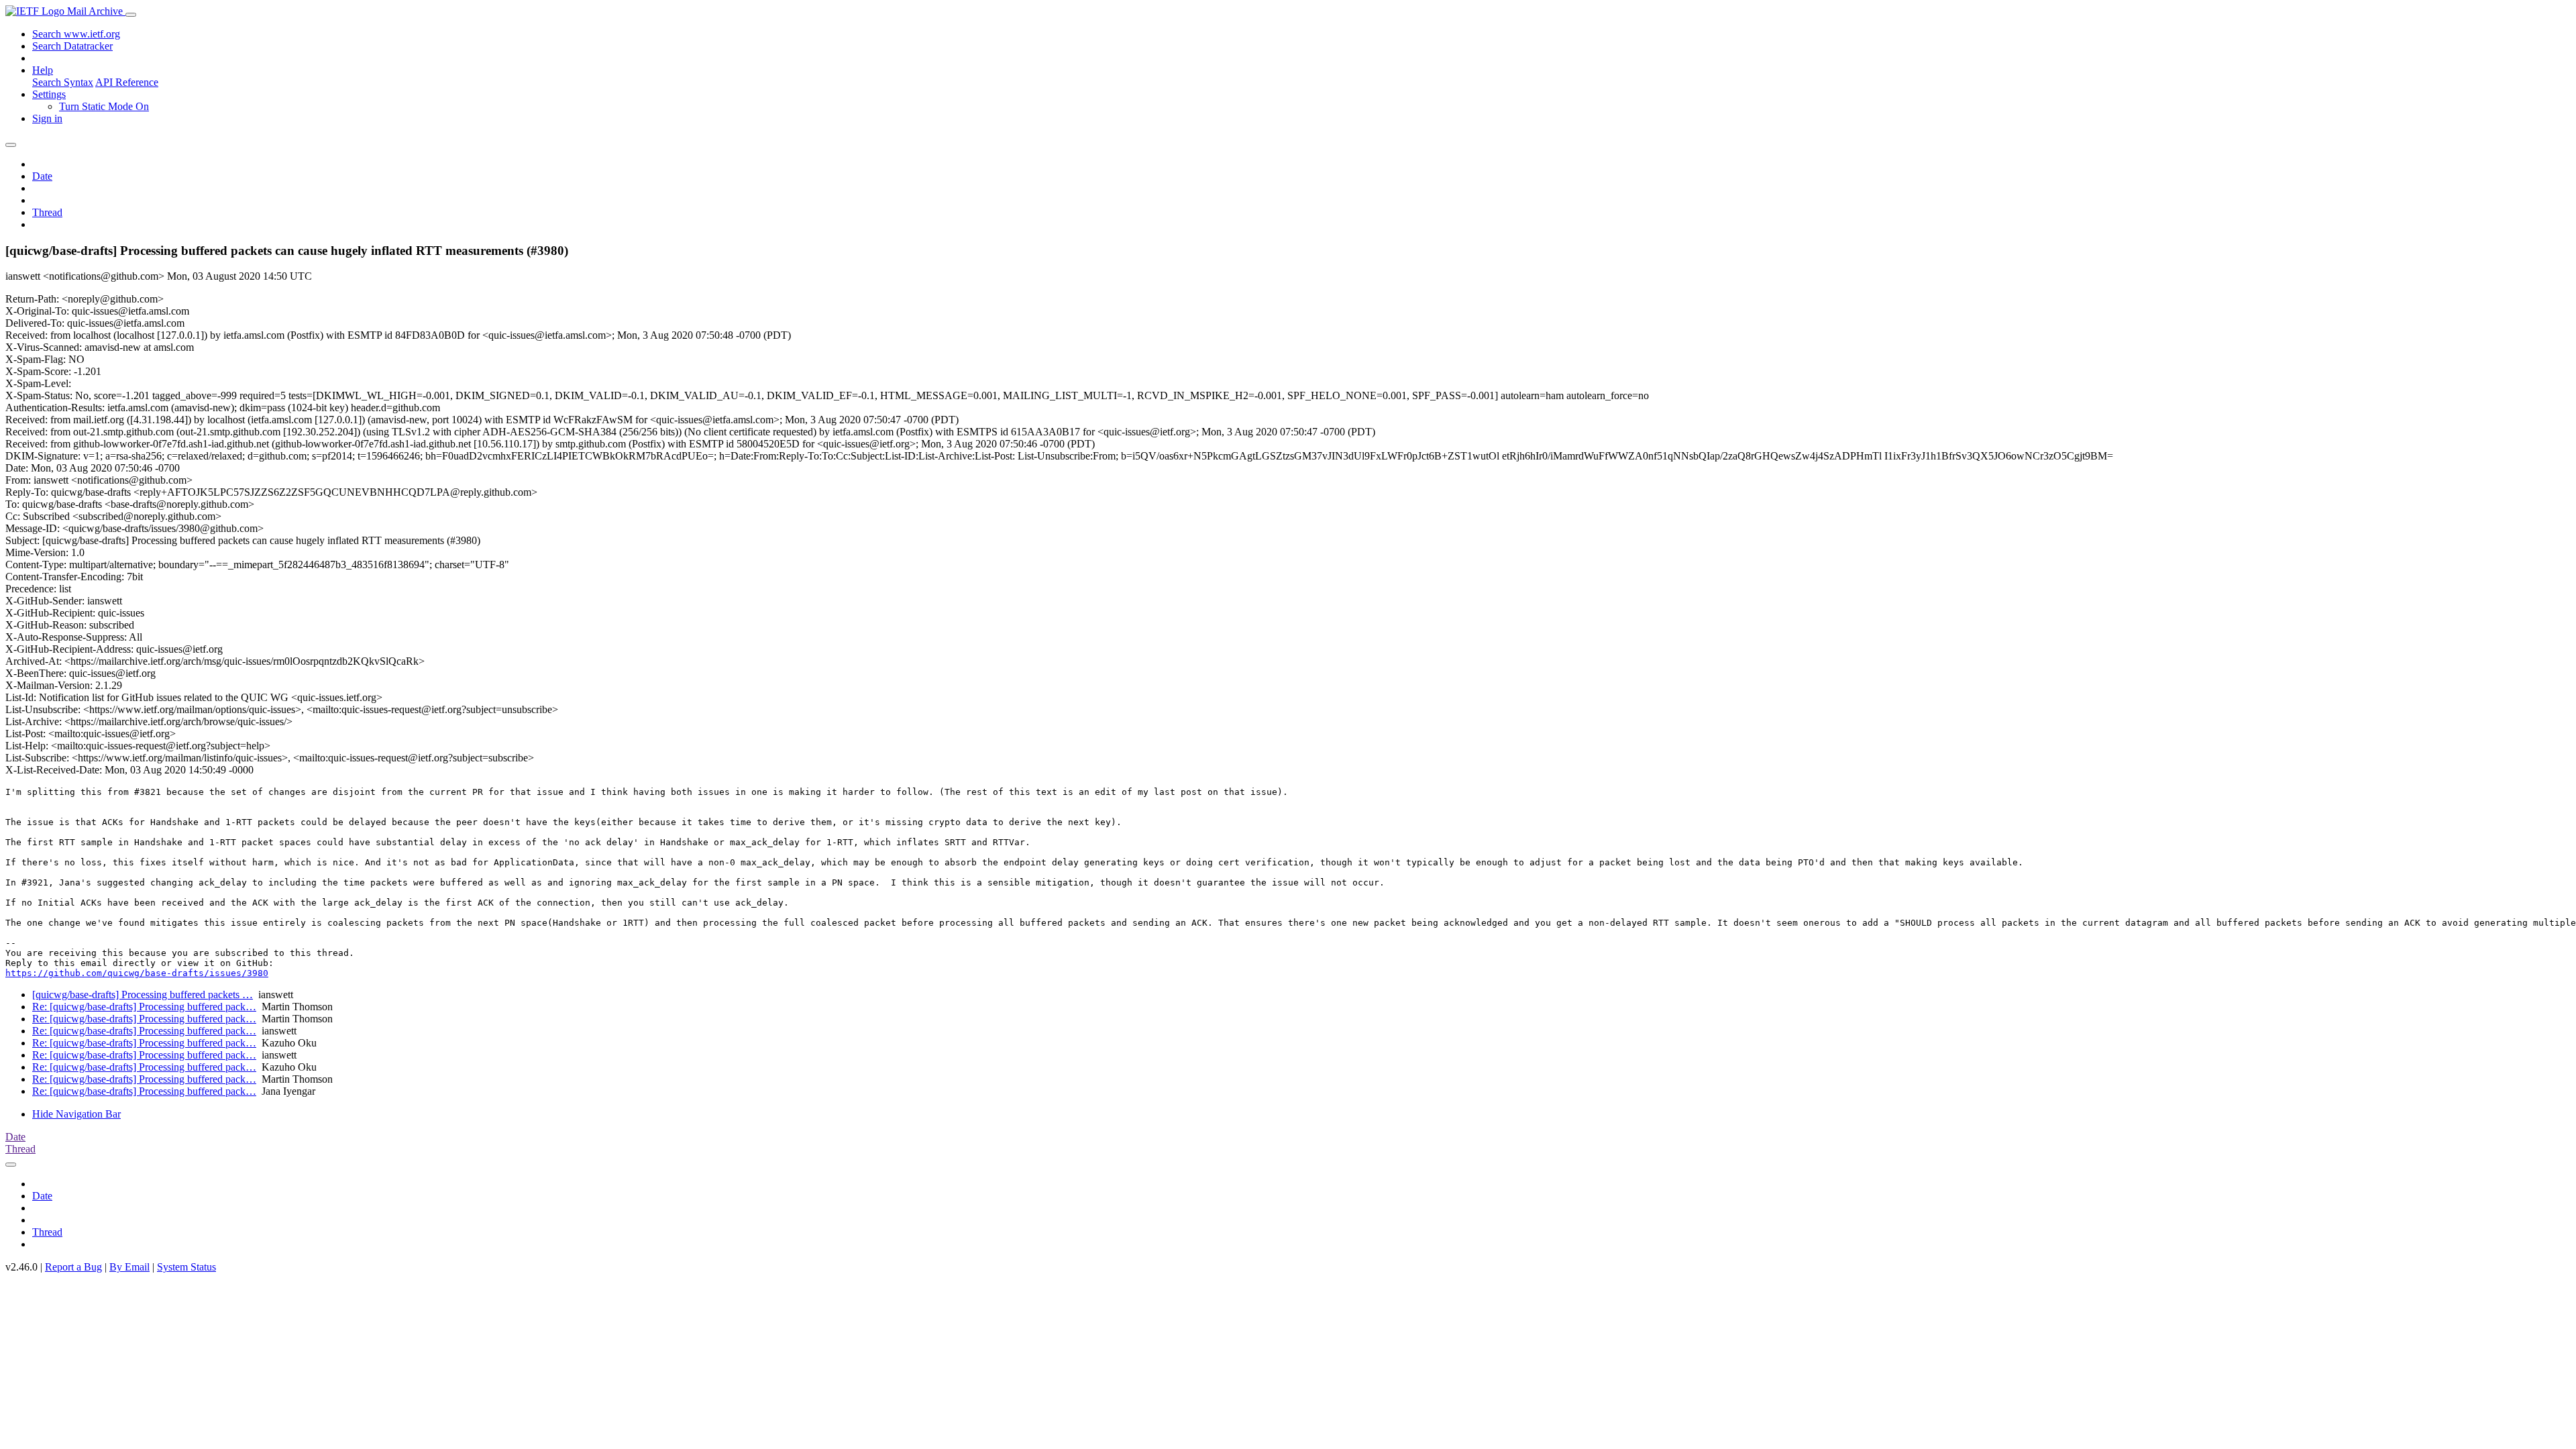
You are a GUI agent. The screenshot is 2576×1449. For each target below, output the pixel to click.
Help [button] (43, 70)
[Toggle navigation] (131, 15)
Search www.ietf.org (76, 34)
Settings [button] (49, 94)
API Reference (127, 82)
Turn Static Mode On (104, 106)
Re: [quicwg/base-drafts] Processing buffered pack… (144, 1007)
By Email (129, 1267)
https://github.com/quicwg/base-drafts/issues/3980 (137, 973)
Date (42, 176)
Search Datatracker (72, 46)
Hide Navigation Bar (76, 1114)
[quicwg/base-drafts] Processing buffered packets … (143, 995)
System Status (186, 1267)
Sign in (47, 118)
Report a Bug (73, 1267)
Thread (47, 212)
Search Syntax (63, 82)
